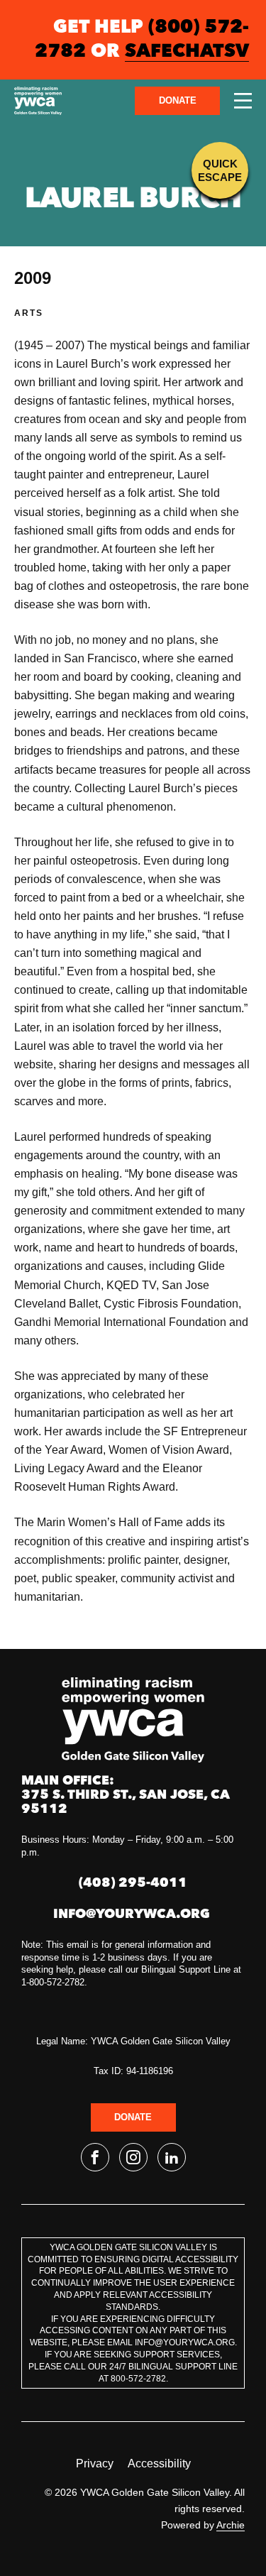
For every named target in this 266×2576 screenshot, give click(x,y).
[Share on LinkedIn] (172, 2157)
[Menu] (243, 101)
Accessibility (159, 2463)
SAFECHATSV (187, 52)
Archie (231, 2525)
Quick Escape (220, 170)
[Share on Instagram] (133, 2157)
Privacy (95, 2463)
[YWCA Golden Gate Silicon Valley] (38, 101)
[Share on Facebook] (95, 2157)
